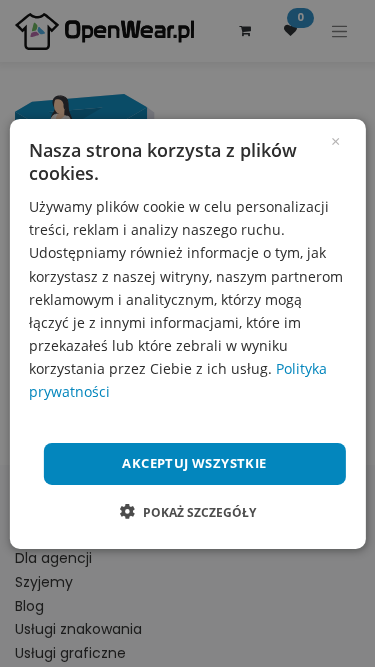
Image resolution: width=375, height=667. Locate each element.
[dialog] (187, 333)
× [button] (335, 139)
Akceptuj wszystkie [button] (194, 463)
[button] (188, 512)
